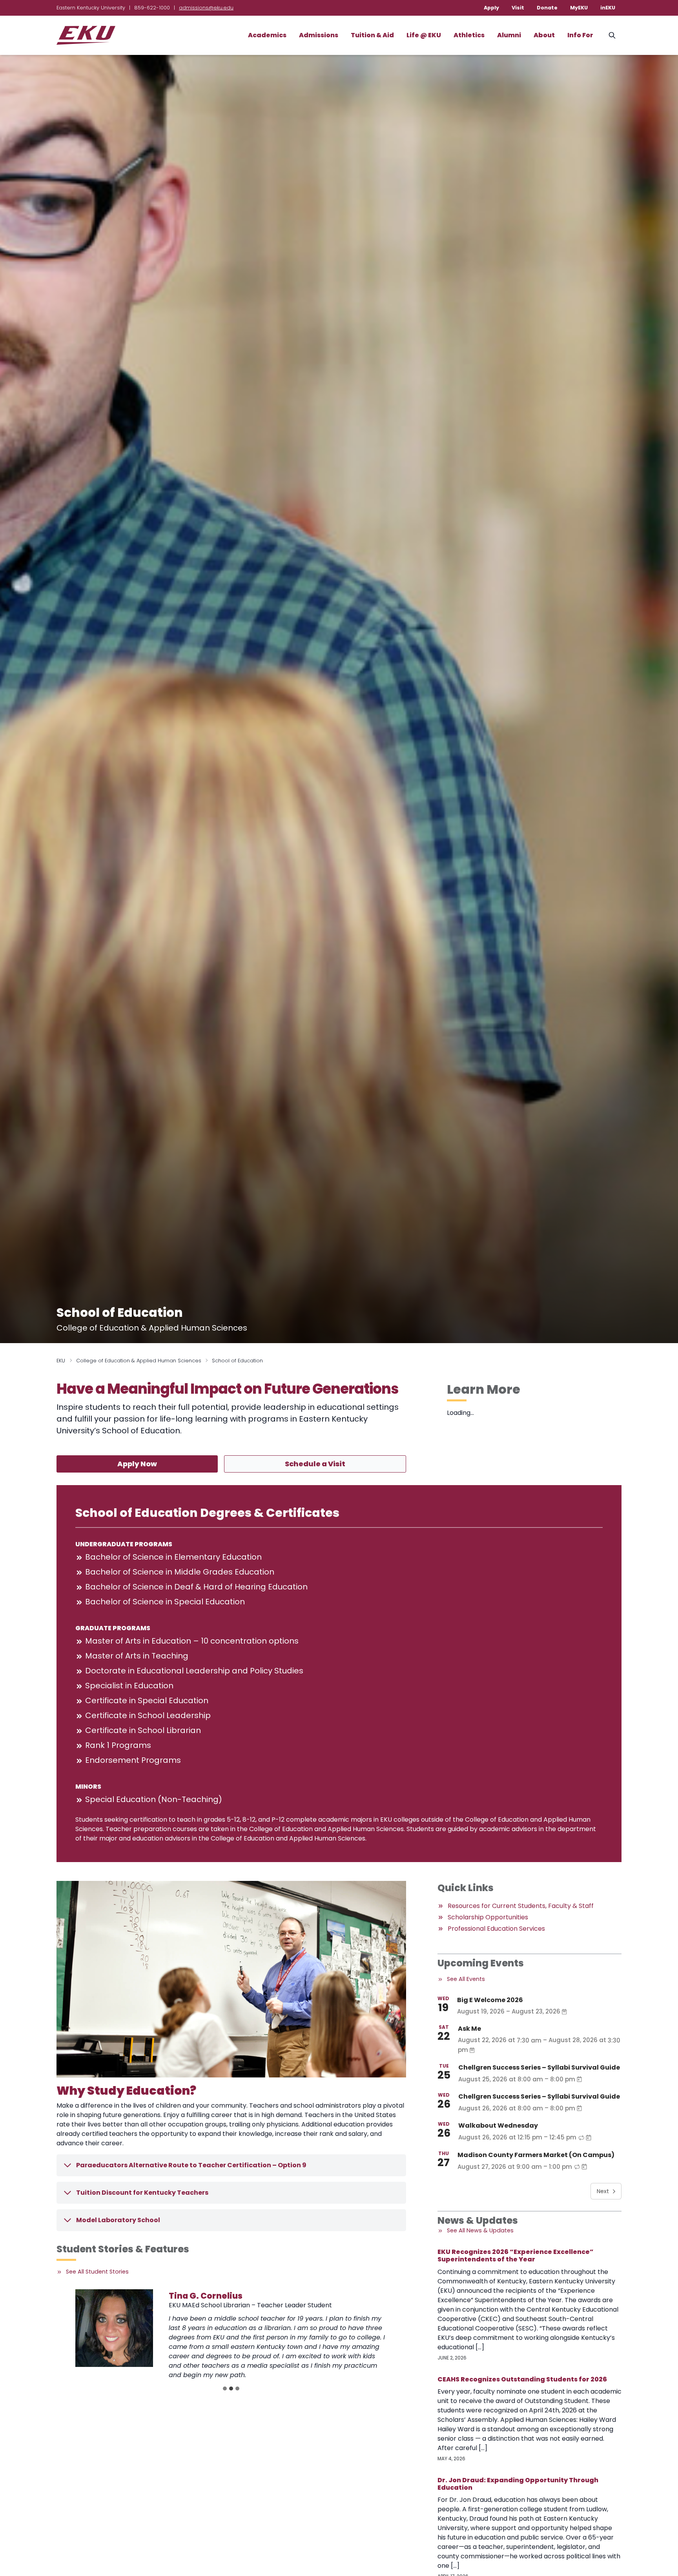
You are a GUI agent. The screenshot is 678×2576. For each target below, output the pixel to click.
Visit (518, 8)
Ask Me (469, 2029)
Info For (580, 35)
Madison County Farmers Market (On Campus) (536, 2155)
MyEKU (579, 8)
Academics (267, 35)
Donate (547, 8)
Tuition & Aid (372, 35)
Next (603, 2191)
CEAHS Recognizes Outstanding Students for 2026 (522, 2379)
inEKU (608, 8)
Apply (491, 8)
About (544, 35)
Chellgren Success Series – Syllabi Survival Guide (539, 2067)
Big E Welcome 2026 (490, 2000)
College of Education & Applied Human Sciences (139, 1361)
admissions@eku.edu (206, 8)
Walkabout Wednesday (498, 2125)
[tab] (225, 2388)
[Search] (612, 35)
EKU (61, 1361)
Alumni (509, 35)
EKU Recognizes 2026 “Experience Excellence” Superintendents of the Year (516, 2256)
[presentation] (114, 2328)
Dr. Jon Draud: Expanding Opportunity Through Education (518, 2484)
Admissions (319, 35)
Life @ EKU (424, 35)
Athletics (469, 35)
